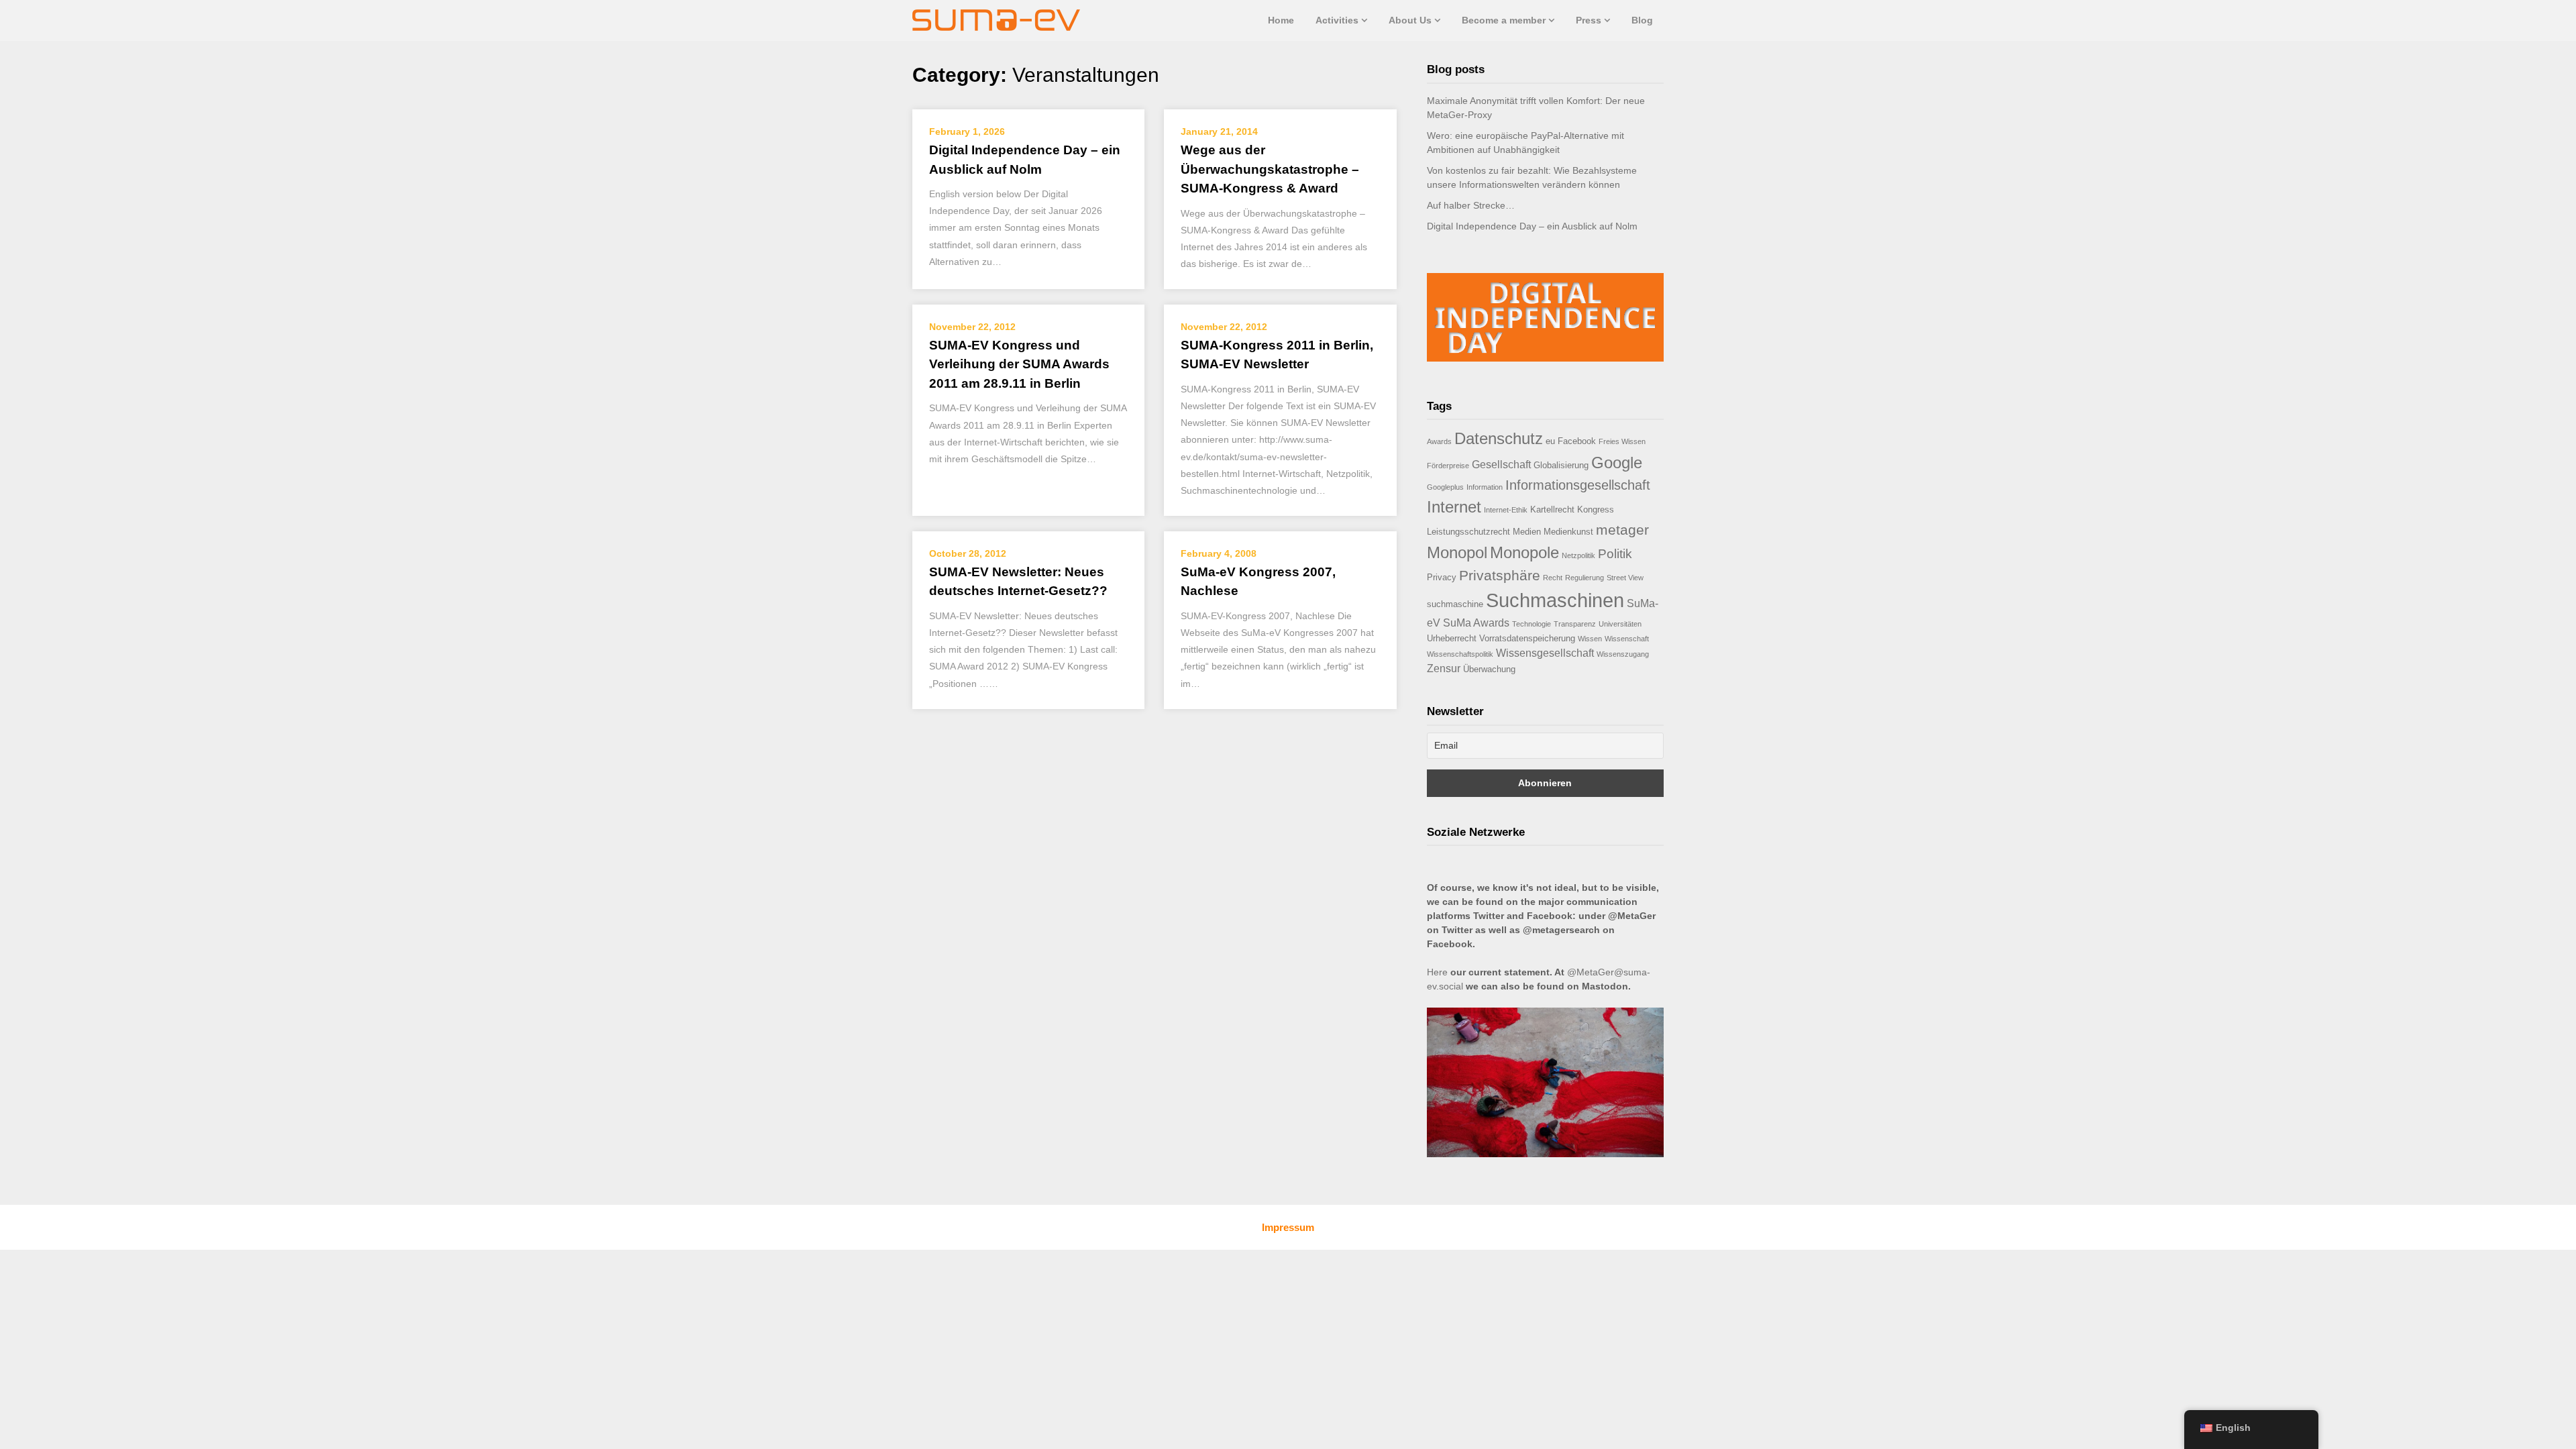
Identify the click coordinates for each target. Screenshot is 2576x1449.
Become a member (1504, 20)
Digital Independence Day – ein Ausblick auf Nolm (1532, 226)
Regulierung (1585, 578)
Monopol (1457, 552)
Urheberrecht (1452, 638)
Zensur (1444, 668)
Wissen (1590, 639)
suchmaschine (1455, 604)
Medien (1527, 532)
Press (1589, 20)
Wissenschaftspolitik (1460, 654)
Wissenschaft (1627, 639)
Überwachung (1489, 669)
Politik (1615, 554)
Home (1281, 20)
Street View (1625, 578)
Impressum (1288, 1227)
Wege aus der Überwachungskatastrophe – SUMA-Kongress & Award (1270, 169)
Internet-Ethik (1506, 510)
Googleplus (1445, 487)
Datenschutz (1499, 438)
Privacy (1442, 577)
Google (1617, 463)
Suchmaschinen (1555, 600)
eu (1550, 441)
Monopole (1524, 552)
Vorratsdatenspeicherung (1527, 638)
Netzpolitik (1578, 555)
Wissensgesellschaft (1545, 653)
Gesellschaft (1501, 465)
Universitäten (1620, 624)
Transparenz (1575, 624)
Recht (1553, 578)
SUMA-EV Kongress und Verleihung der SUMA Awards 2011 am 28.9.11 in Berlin (1019, 364)
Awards (1439, 441)
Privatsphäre (1500, 575)
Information (1485, 487)
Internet (1454, 507)
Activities (1337, 20)
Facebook (1577, 441)
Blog (1642, 20)
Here (1437, 972)
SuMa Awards (1476, 623)
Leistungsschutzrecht (1468, 532)
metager (1622, 530)
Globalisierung (1561, 465)
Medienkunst (1568, 532)
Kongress (1596, 509)
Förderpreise (1448, 466)
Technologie (1532, 624)
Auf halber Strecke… (1471, 205)
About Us (1410, 20)
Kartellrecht (1552, 509)
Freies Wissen (1622, 441)
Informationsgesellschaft (1578, 485)
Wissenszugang (1623, 654)
